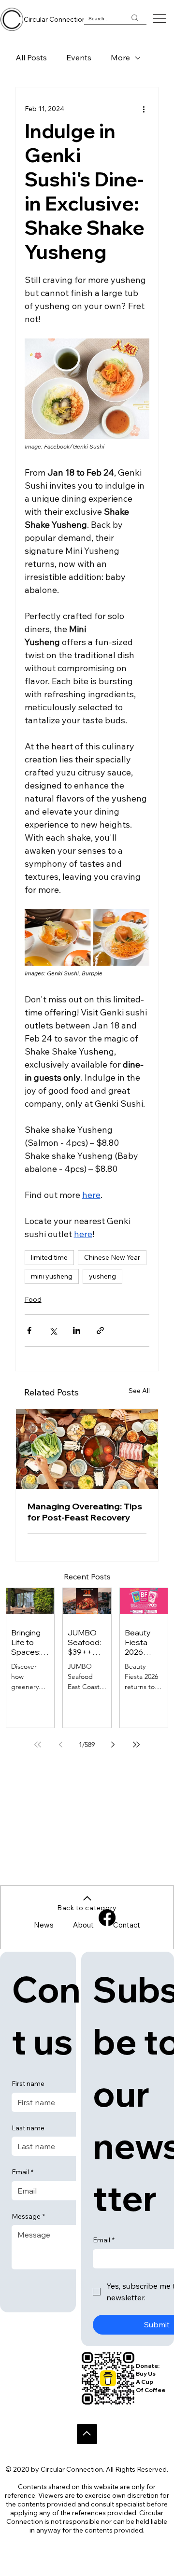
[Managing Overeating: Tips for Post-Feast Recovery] (87, 1449)
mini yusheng (52, 1276)
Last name (28, 2128)
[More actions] (144, 109)
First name (28, 2083)
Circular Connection (55, 19)
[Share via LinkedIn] (77, 1330)
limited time (49, 1257)
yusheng (102, 1276)
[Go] (87, 2434)
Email (22, 2172)
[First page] (38, 1745)
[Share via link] (100, 1330)
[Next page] (113, 1745)
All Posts (31, 57)
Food (33, 1299)
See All (139, 1391)
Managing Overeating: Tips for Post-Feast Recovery (85, 1512)
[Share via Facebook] (29, 1330)
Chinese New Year (112, 1257)
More (120, 57)
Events (79, 57)
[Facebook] (107, 1918)
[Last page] (136, 1745)
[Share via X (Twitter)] (53, 1330)
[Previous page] (61, 1745)
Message (28, 2216)
